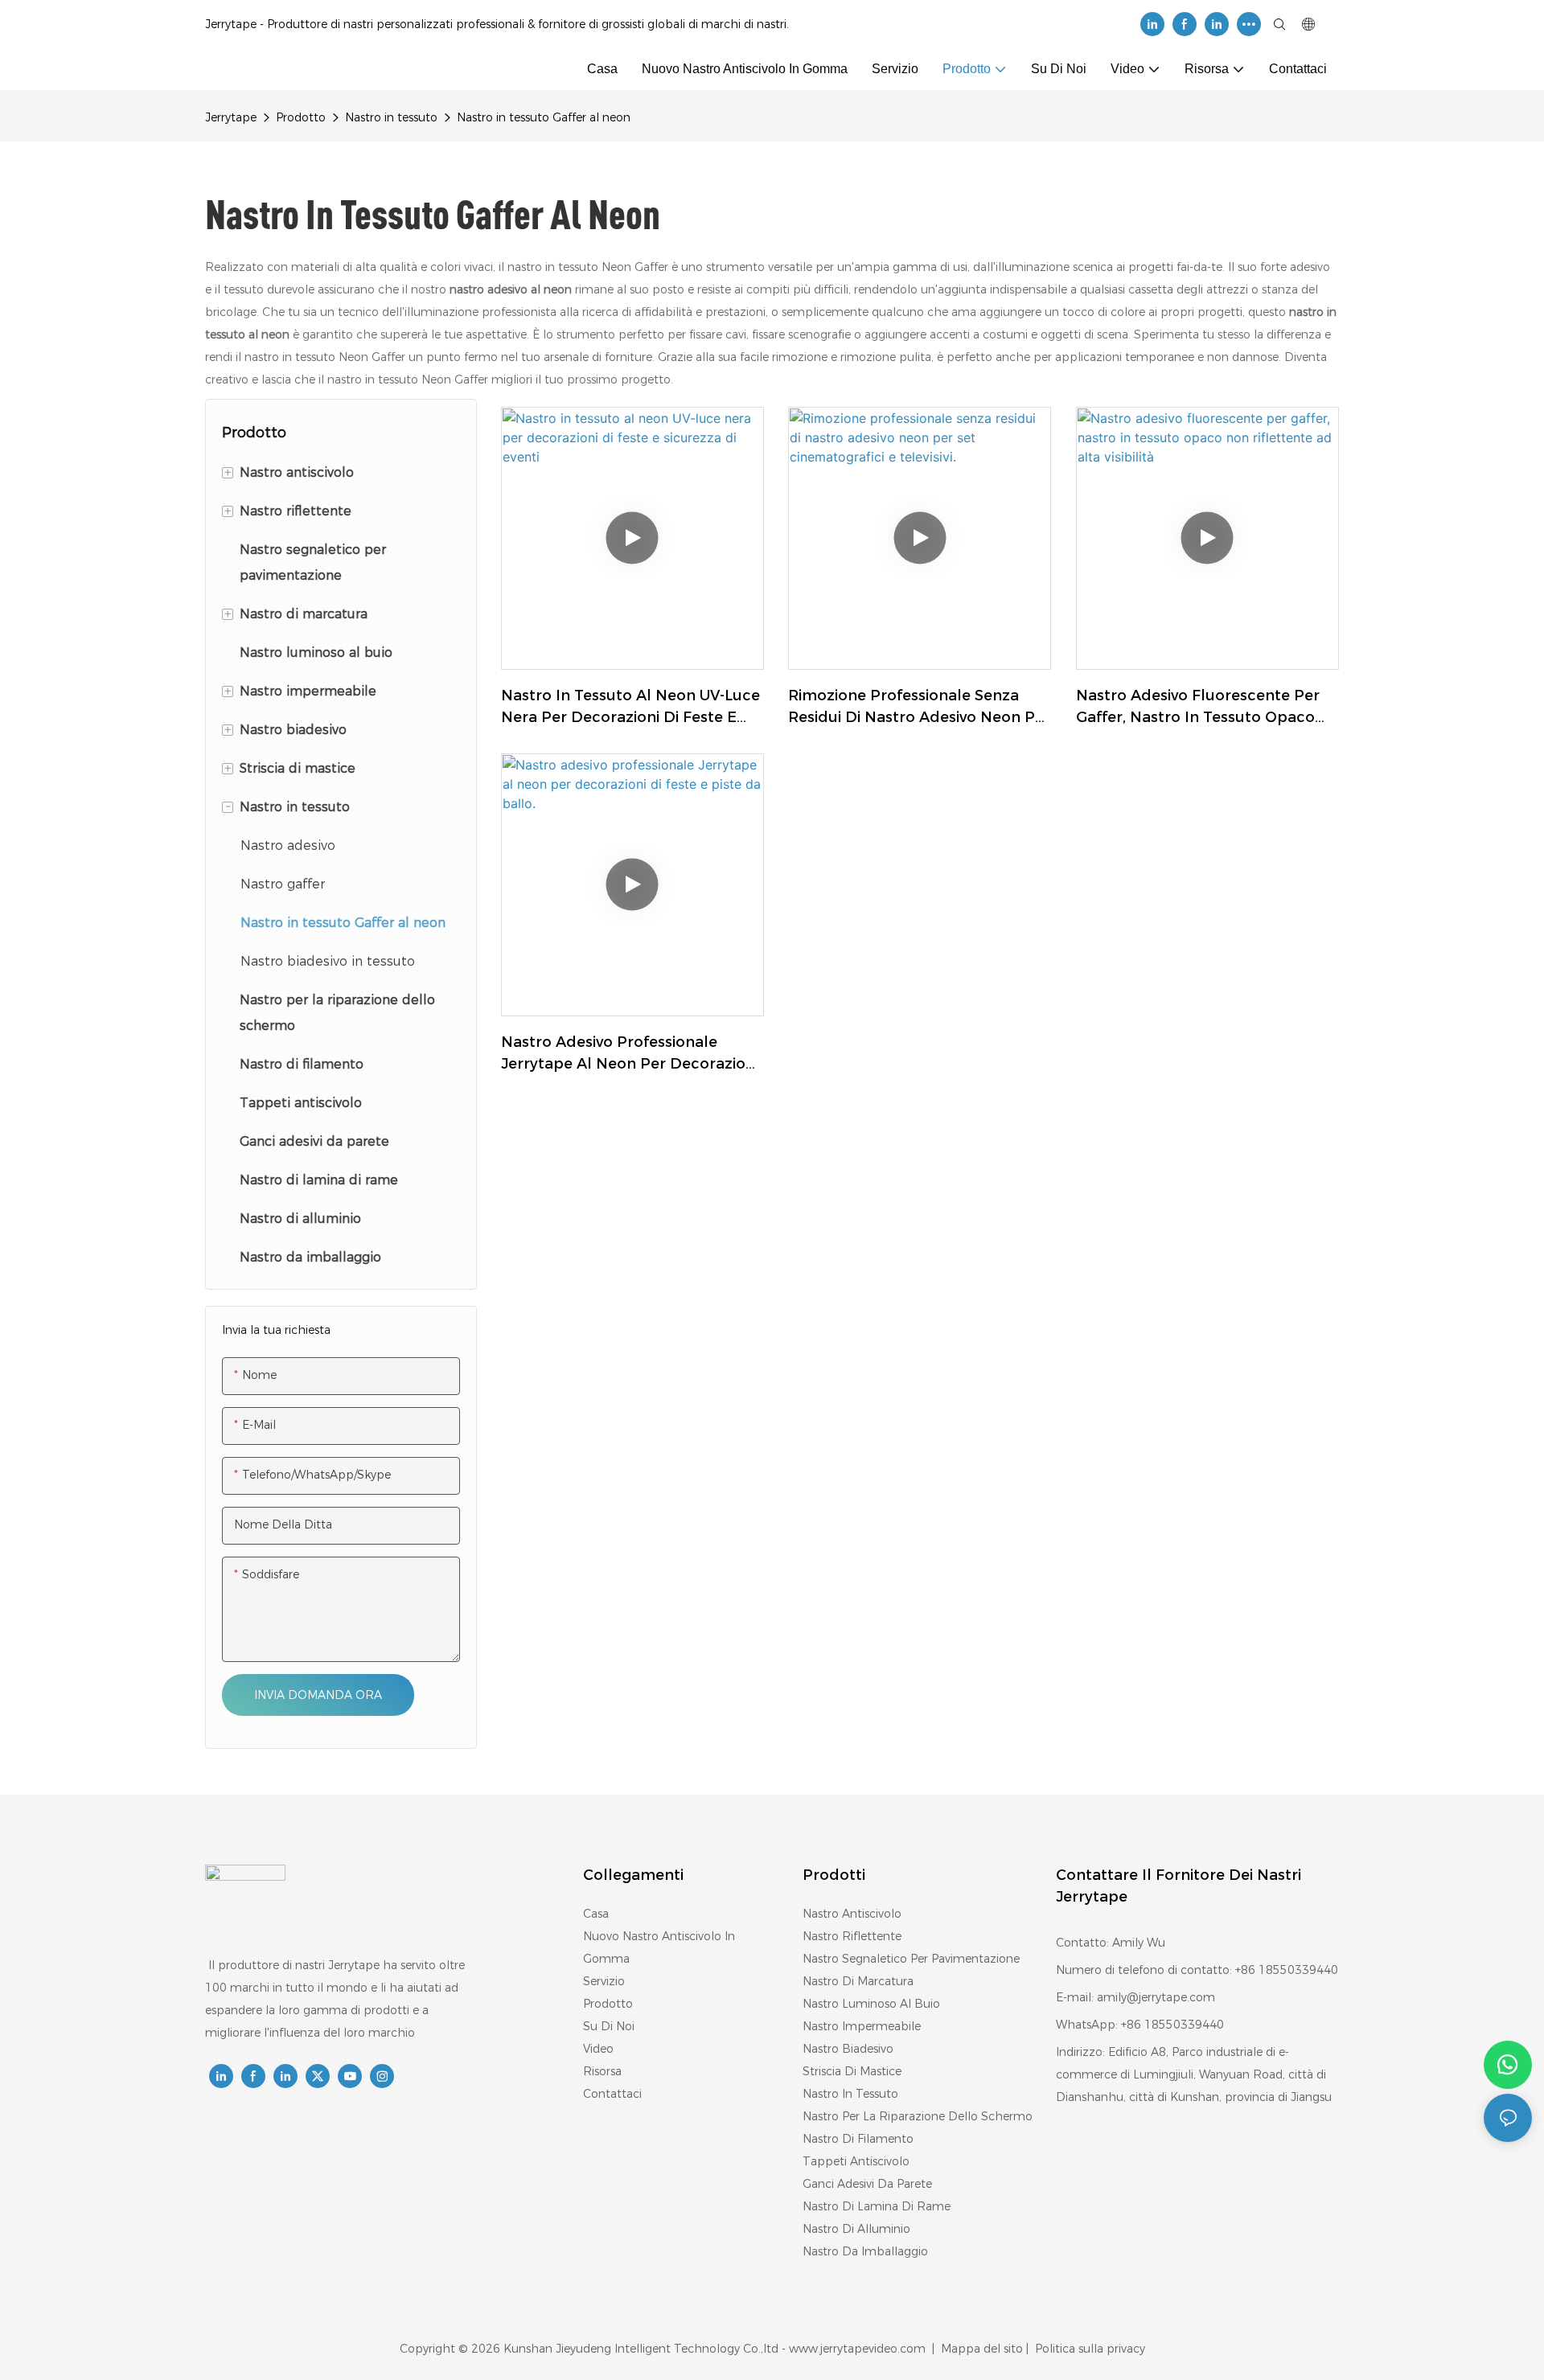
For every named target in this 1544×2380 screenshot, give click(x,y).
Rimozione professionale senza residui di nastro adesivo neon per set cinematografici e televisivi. (919, 708)
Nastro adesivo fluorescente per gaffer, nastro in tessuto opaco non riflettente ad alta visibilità (1198, 708)
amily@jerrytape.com (1156, 1997)
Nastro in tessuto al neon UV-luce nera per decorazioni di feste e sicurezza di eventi (630, 708)
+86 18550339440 (1172, 2025)
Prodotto (301, 117)
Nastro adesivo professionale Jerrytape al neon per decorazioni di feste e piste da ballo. (630, 1054)
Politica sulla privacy (1088, 2349)
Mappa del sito (982, 2349)
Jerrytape (231, 117)
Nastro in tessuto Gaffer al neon (544, 117)
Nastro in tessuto (391, 117)
